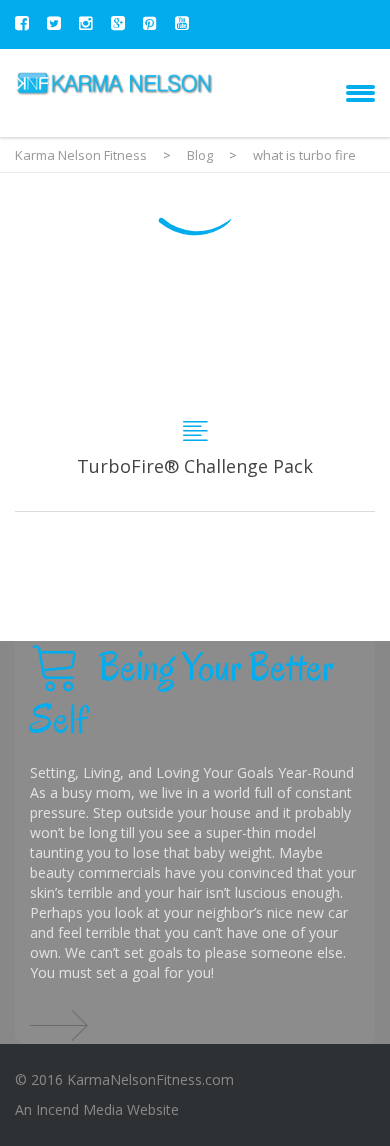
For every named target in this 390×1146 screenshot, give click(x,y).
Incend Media (79, 1109)
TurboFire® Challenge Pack (195, 391)
